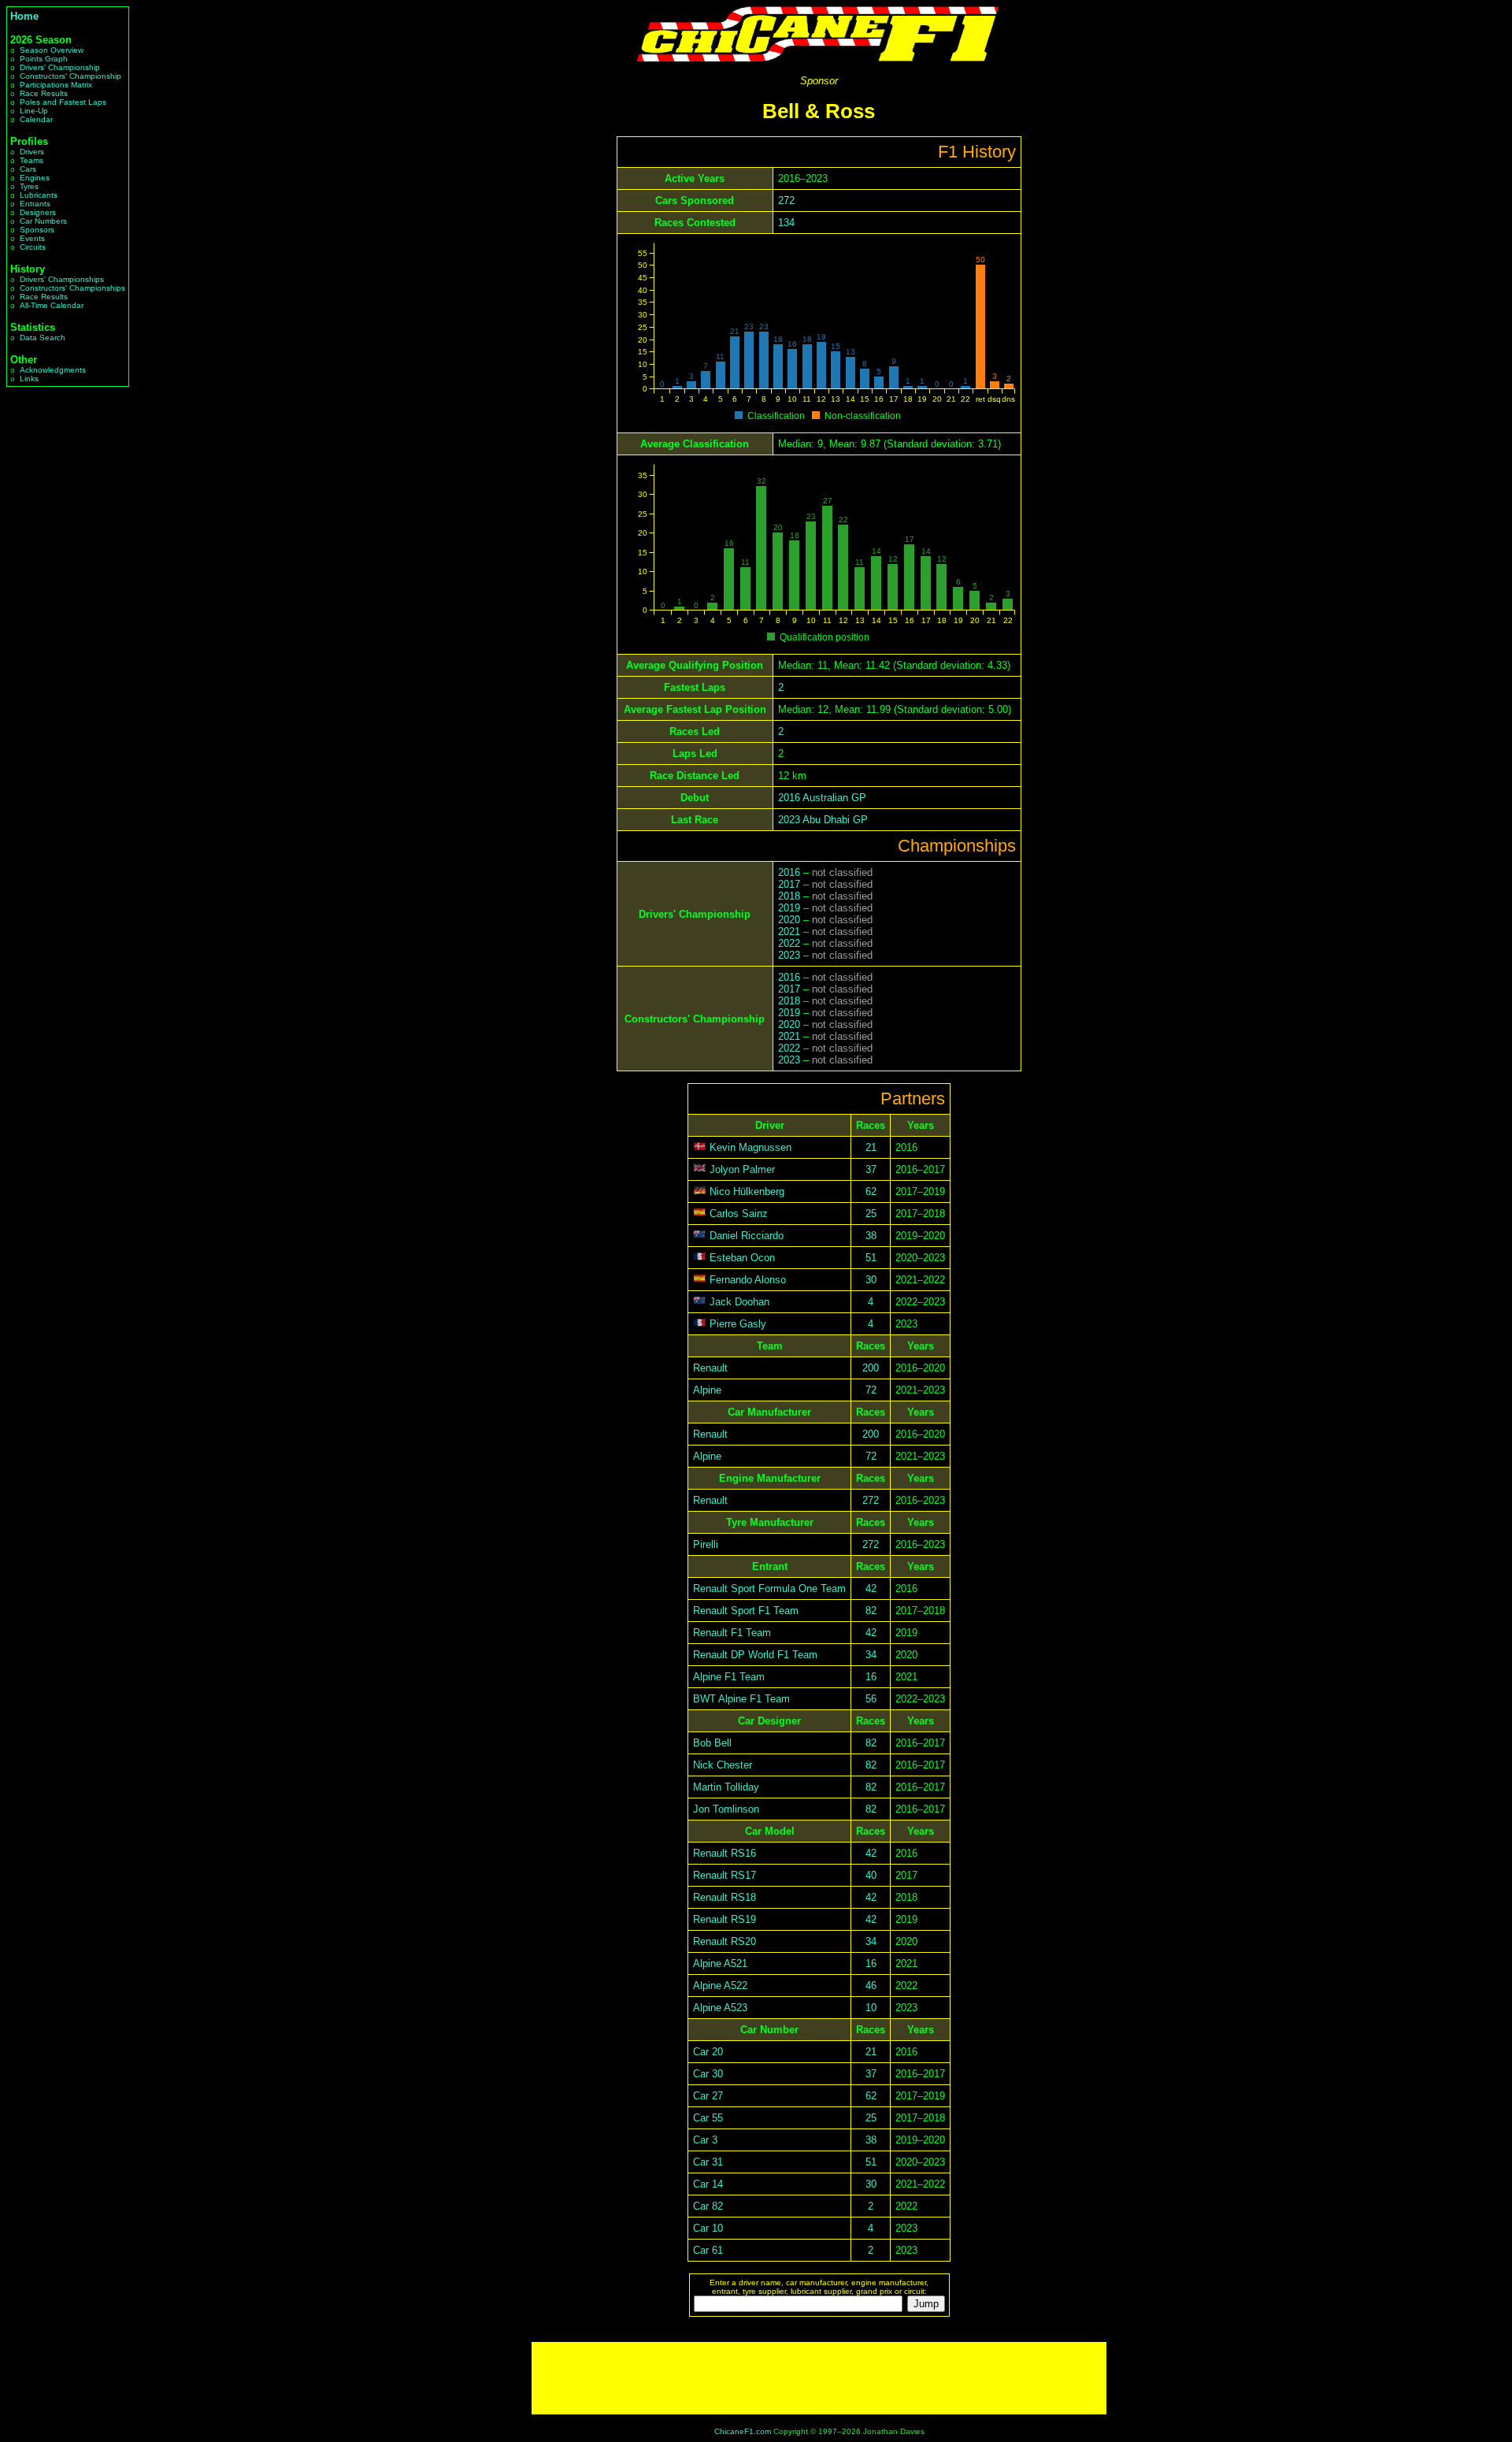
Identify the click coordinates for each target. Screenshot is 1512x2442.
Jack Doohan (739, 1302)
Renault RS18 (724, 1897)
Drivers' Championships (62, 279)
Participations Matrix (56, 85)
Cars (28, 169)
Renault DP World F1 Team (755, 1655)
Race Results (44, 93)
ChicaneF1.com (743, 2431)
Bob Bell (712, 1743)
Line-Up (34, 111)
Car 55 (708, 2118)
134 (786, 223)
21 (871, 1147)
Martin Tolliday (726, 1787)
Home (24, 16)
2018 (789, 896)
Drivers (32, 152)
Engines (35, 178)
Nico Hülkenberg (747, 1191)
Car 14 (708, 2184)
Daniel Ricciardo (747, 1236)
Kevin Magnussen (750, 1147)
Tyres (29, 186)
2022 (789, 943)
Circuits (33, 247)
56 (871, 1699)
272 (786, 200)
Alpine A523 (720, 2008)
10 (871, 2008)
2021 (789, 932)
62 (871, 1191)
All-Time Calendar (52, 305)
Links (29, 379)
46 (871, 1986)
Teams (31, 160)
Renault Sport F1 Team (746, 1611)
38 (871, 1236)
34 (871, 1655)
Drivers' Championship (60, 67)
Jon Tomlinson (726, 1809)
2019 (789, 908)
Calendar (36, 119)
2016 (789, 872)
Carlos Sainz (739, 1214)
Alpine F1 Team (729, 1677)
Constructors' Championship (70, 76)
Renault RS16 (724, 1853)
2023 (789, 955)
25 (871, 1214)
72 (871, 1390)
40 (871, 1875)
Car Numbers (43, 221)
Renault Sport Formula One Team (769, 1588)
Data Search (43, 338)
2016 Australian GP (822, 798)
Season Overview (52, 50)
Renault (710, 1368)
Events (32, 238)
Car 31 (708, 2162)
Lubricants (39, 195)
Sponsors (37, 230)
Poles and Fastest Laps (63, 102)
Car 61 (708, 2250)
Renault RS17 (724, 1875)
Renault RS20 (724, 1941)
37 (871, 1169)
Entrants (35, 204)
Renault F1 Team (732, 1633)
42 (871, 1588)
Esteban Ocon (742, 1258)
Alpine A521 (720, 1963)
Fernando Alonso (748, 1280)
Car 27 (708, 2096)
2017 (789, 884)
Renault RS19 (724, 1919)
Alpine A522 (720, 1986)
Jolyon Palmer (742, 1169)
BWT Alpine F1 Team (741, 1699)
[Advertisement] (819, 2378)
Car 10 (708, 2228)
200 (871, 1368)
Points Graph (44, 59)
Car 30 (708, 2074)
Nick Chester (723, 1765)
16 (871, 1677)
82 (871, 1611)
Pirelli (706, 1544)
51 (871, 1258)
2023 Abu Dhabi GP (823, 820)
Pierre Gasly (738, 1324)
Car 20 (708, 2052)
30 (871, 1280)
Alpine (707, 1390)
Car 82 (708, 2206)
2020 (789, 920)
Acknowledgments (53, 370)
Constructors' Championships (72, 288)
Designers (38, 212)
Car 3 (705, 2140)
